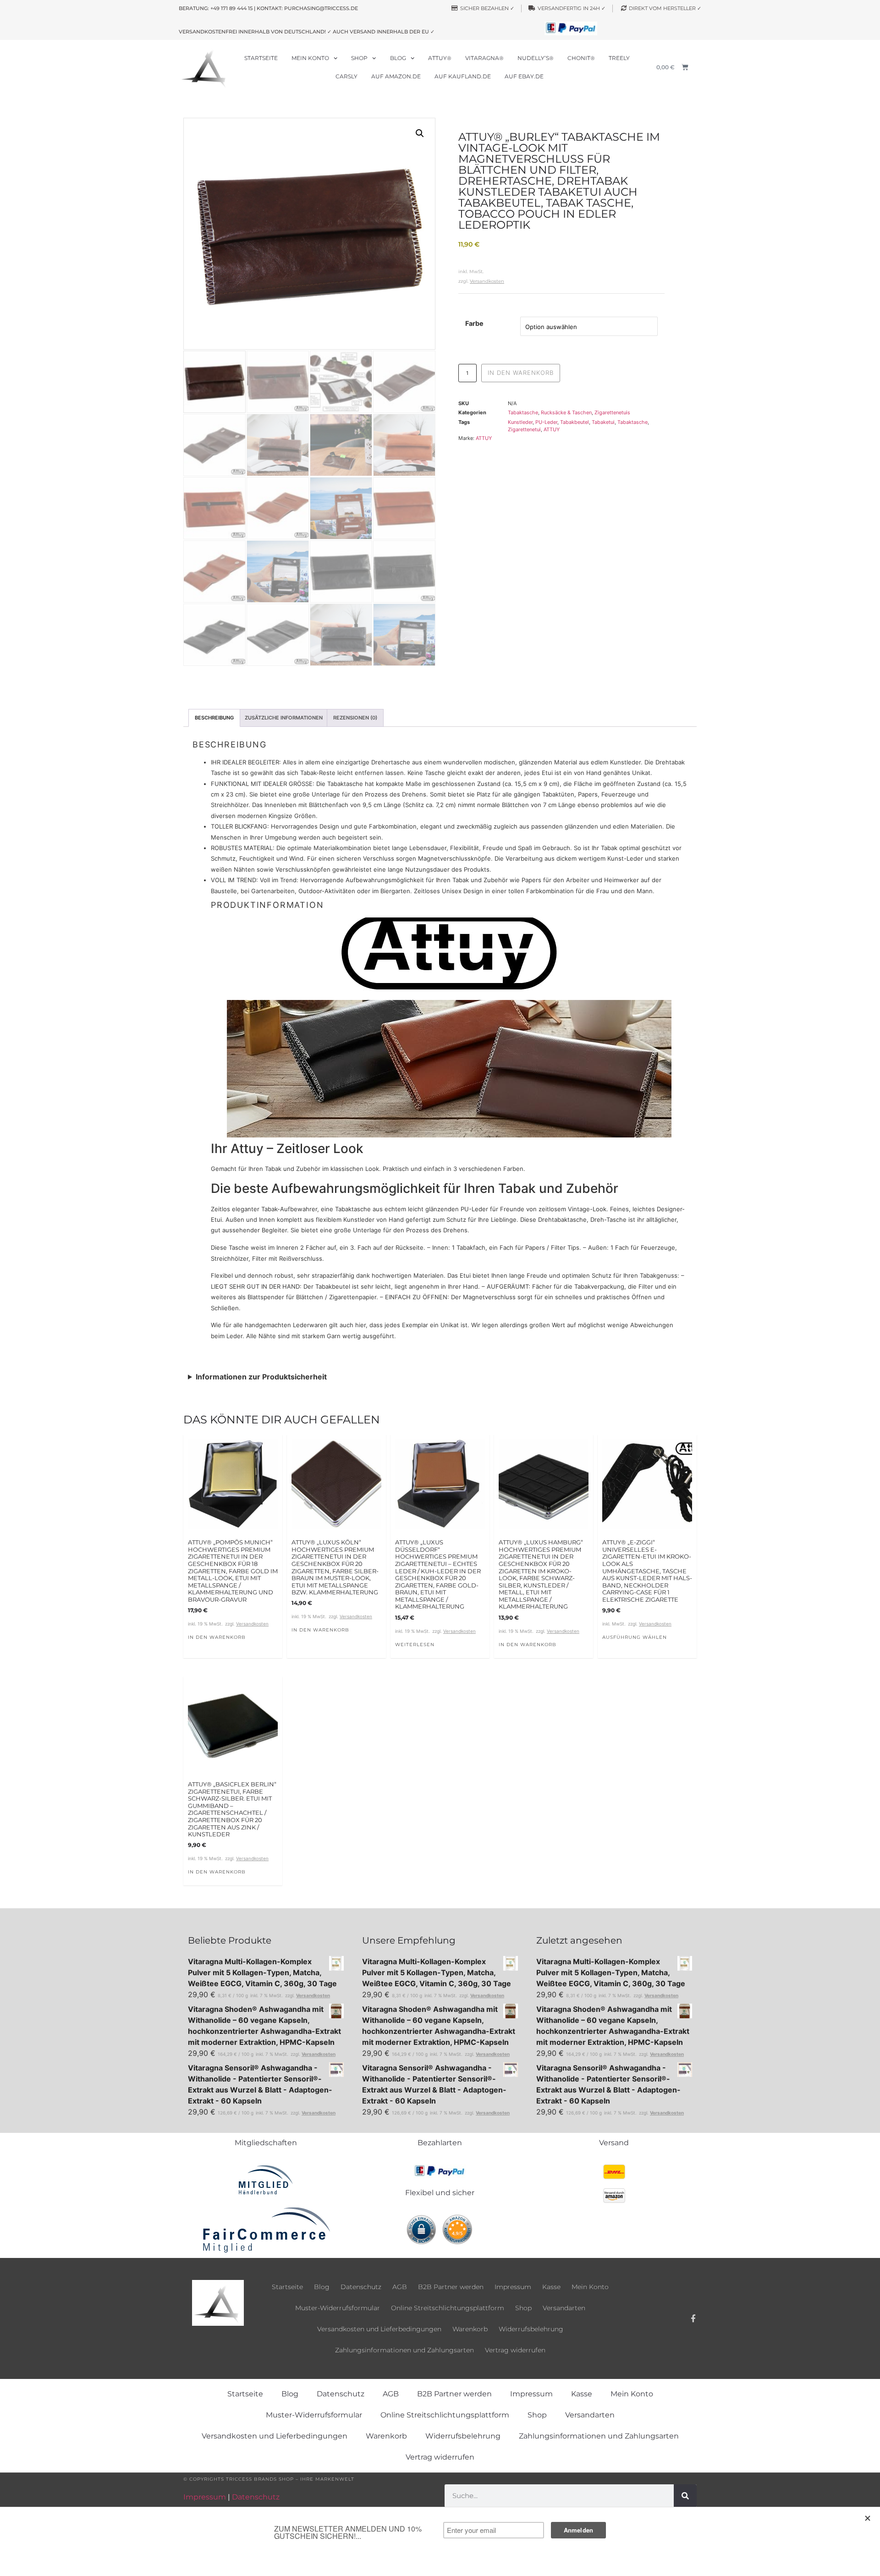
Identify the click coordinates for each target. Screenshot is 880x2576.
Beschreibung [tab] (214, 718)
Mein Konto (310, 58)
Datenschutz (361, 2287)
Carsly (346, 76)
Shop (359, 58)
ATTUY (552, 429)
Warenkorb (470, 2329)
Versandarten (564, 2308)
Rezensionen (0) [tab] (355, 718)
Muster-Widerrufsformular (338, 2308)
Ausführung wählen (635, 1637)
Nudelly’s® (536, 58)
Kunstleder (520, 422)
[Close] (868, 2518)
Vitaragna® (484, 58)
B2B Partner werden (451, 2287)
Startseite (261, 58)
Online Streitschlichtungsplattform (448, 2308)
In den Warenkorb (521, 373)
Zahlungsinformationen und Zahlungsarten (404, 2350)
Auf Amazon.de (396, 76)
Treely (619, 58)
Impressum (513, 2287)
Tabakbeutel (575, 422)
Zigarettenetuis (612, 412)
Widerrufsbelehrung (531, 2329)
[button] (420, 133)
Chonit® (581, 58)
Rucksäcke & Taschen (566, 412)
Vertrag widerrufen (515, 2350)
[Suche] (685, 2496)
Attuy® (440, 58)
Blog (398, 58)
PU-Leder (546, 422)
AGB (400, 2287)
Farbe (474, 324)
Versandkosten (487, 281)
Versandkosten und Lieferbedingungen (379, 2329)
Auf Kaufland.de (463, 76)
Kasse (551, 2287)
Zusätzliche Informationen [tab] (284, 718)
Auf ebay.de (524, 76)
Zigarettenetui (524, 429)
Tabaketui (603, 422)
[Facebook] (693, 2318)
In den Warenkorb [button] (217, 1637)
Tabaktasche (523, 412)
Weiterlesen (415, 1645)
